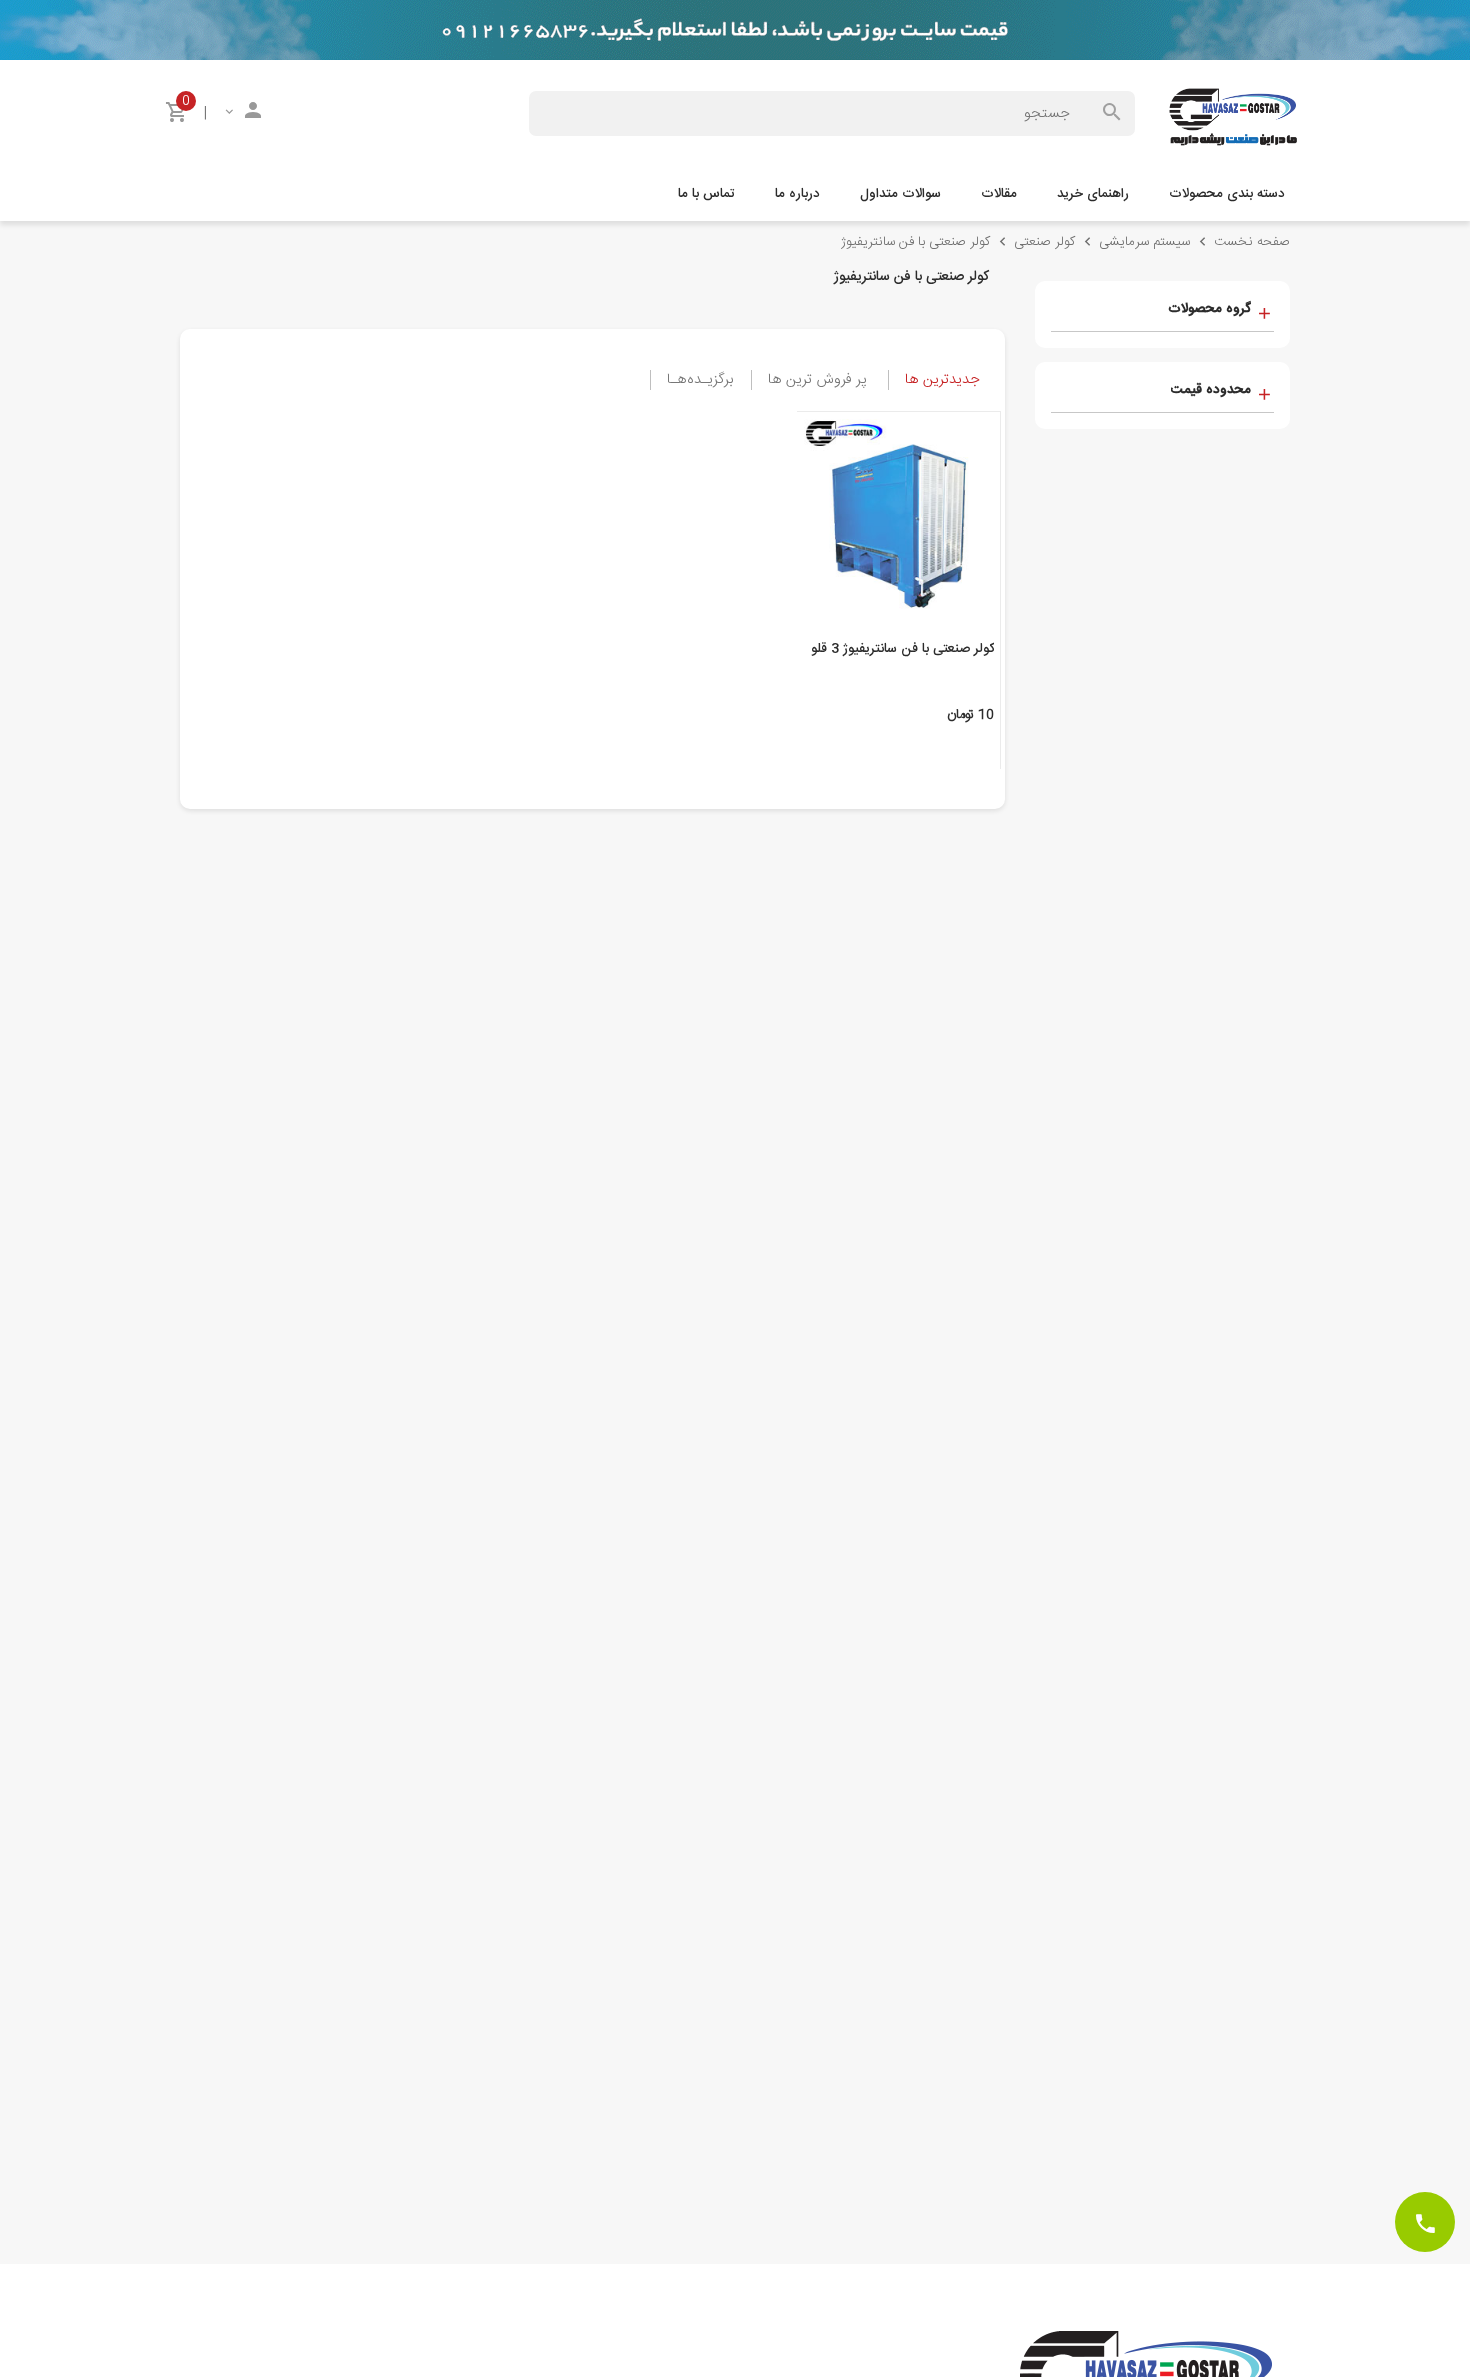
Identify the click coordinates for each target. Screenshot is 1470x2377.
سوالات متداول (900, 194)
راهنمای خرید (1093, 194)
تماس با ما (706, 194)
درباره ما (797, 194)
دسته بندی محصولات (1227, 194)
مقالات (999, 194)
